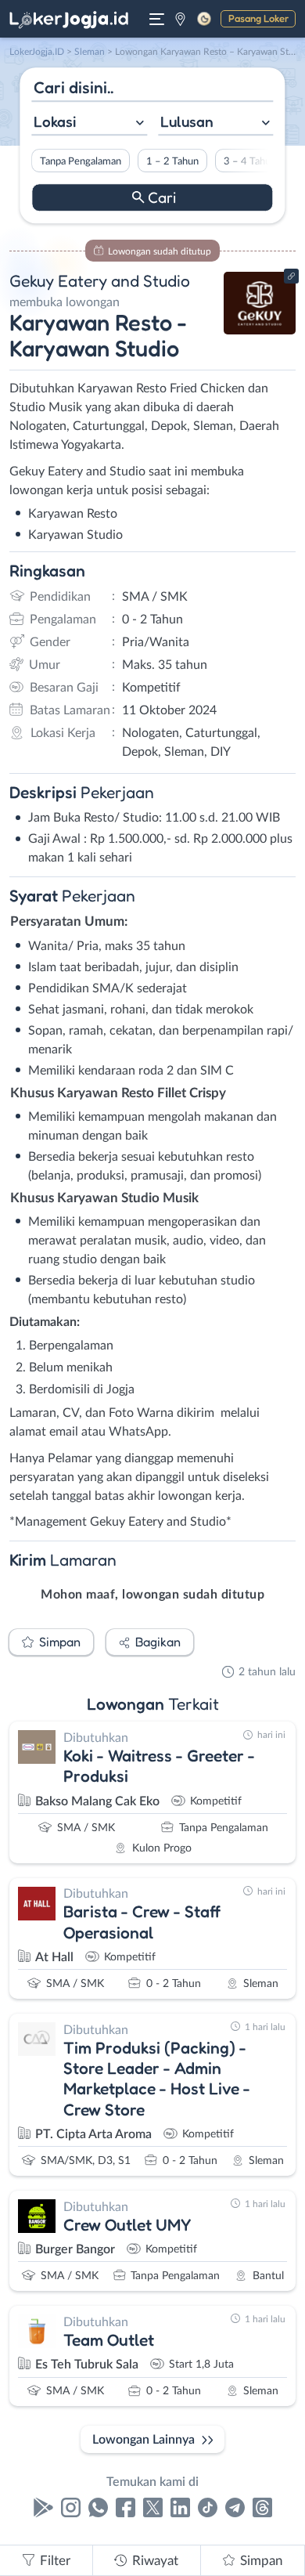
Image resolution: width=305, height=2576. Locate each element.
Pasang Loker (258, 18)
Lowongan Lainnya (144, 2440)
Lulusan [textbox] (187, 121)
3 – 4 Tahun (250, 161)
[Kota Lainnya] (180, 19)
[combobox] (89, 123)
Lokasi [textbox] (55, 121)
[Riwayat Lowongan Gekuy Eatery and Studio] (260, 331)
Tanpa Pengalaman (81, 161)
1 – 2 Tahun (172, 161)
